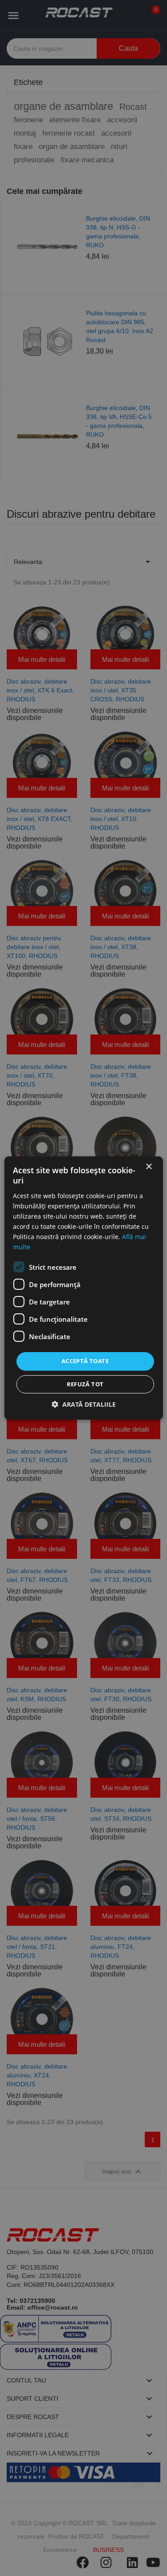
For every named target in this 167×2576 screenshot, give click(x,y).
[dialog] (83, 1288)
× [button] (149, 1167)
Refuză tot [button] (85, 1384)
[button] (84, 1404)
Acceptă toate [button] (85, 1361)
